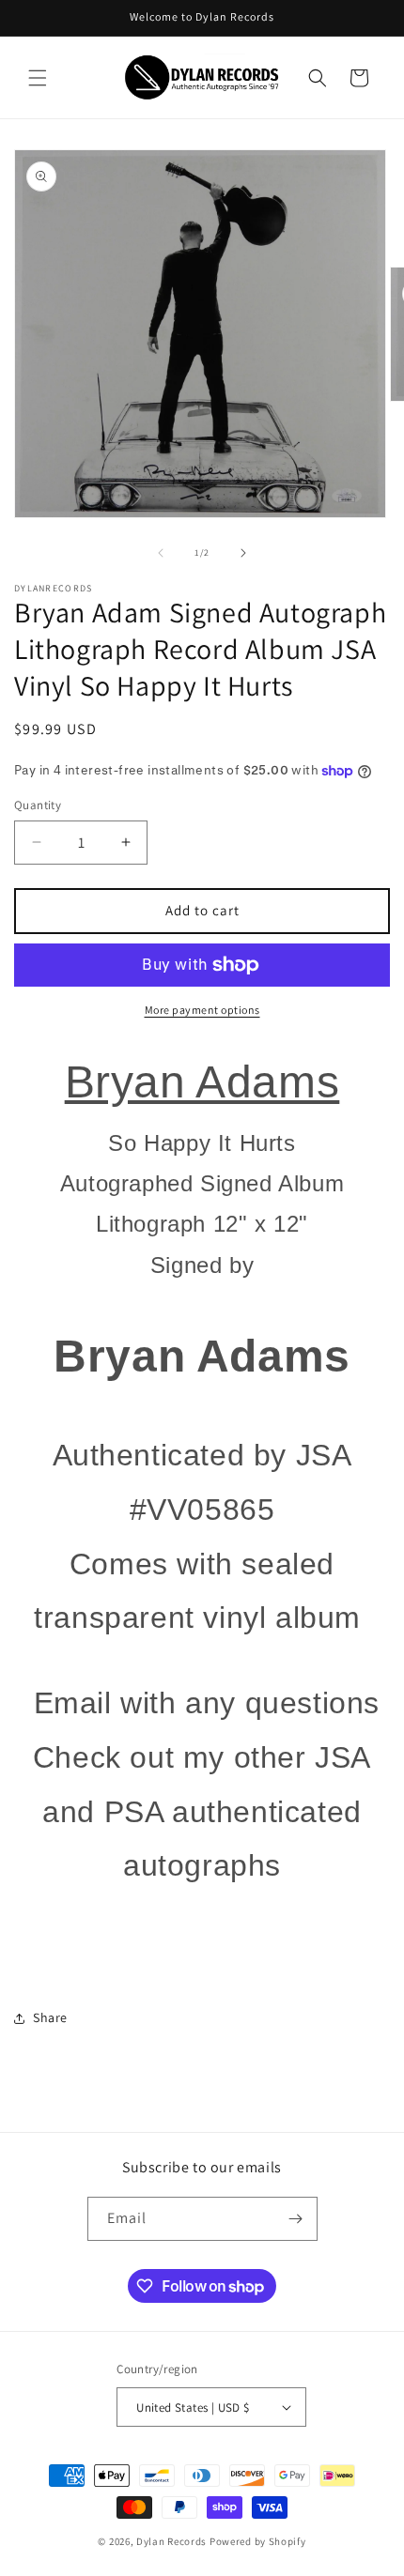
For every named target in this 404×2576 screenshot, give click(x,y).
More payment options (202, 1010)
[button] (38, 78)
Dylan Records (171, 2541)
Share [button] (50, 2017)
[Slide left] (161, 553)
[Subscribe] (296, 2219)
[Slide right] (243, 553)
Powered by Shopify (258, 2541)
